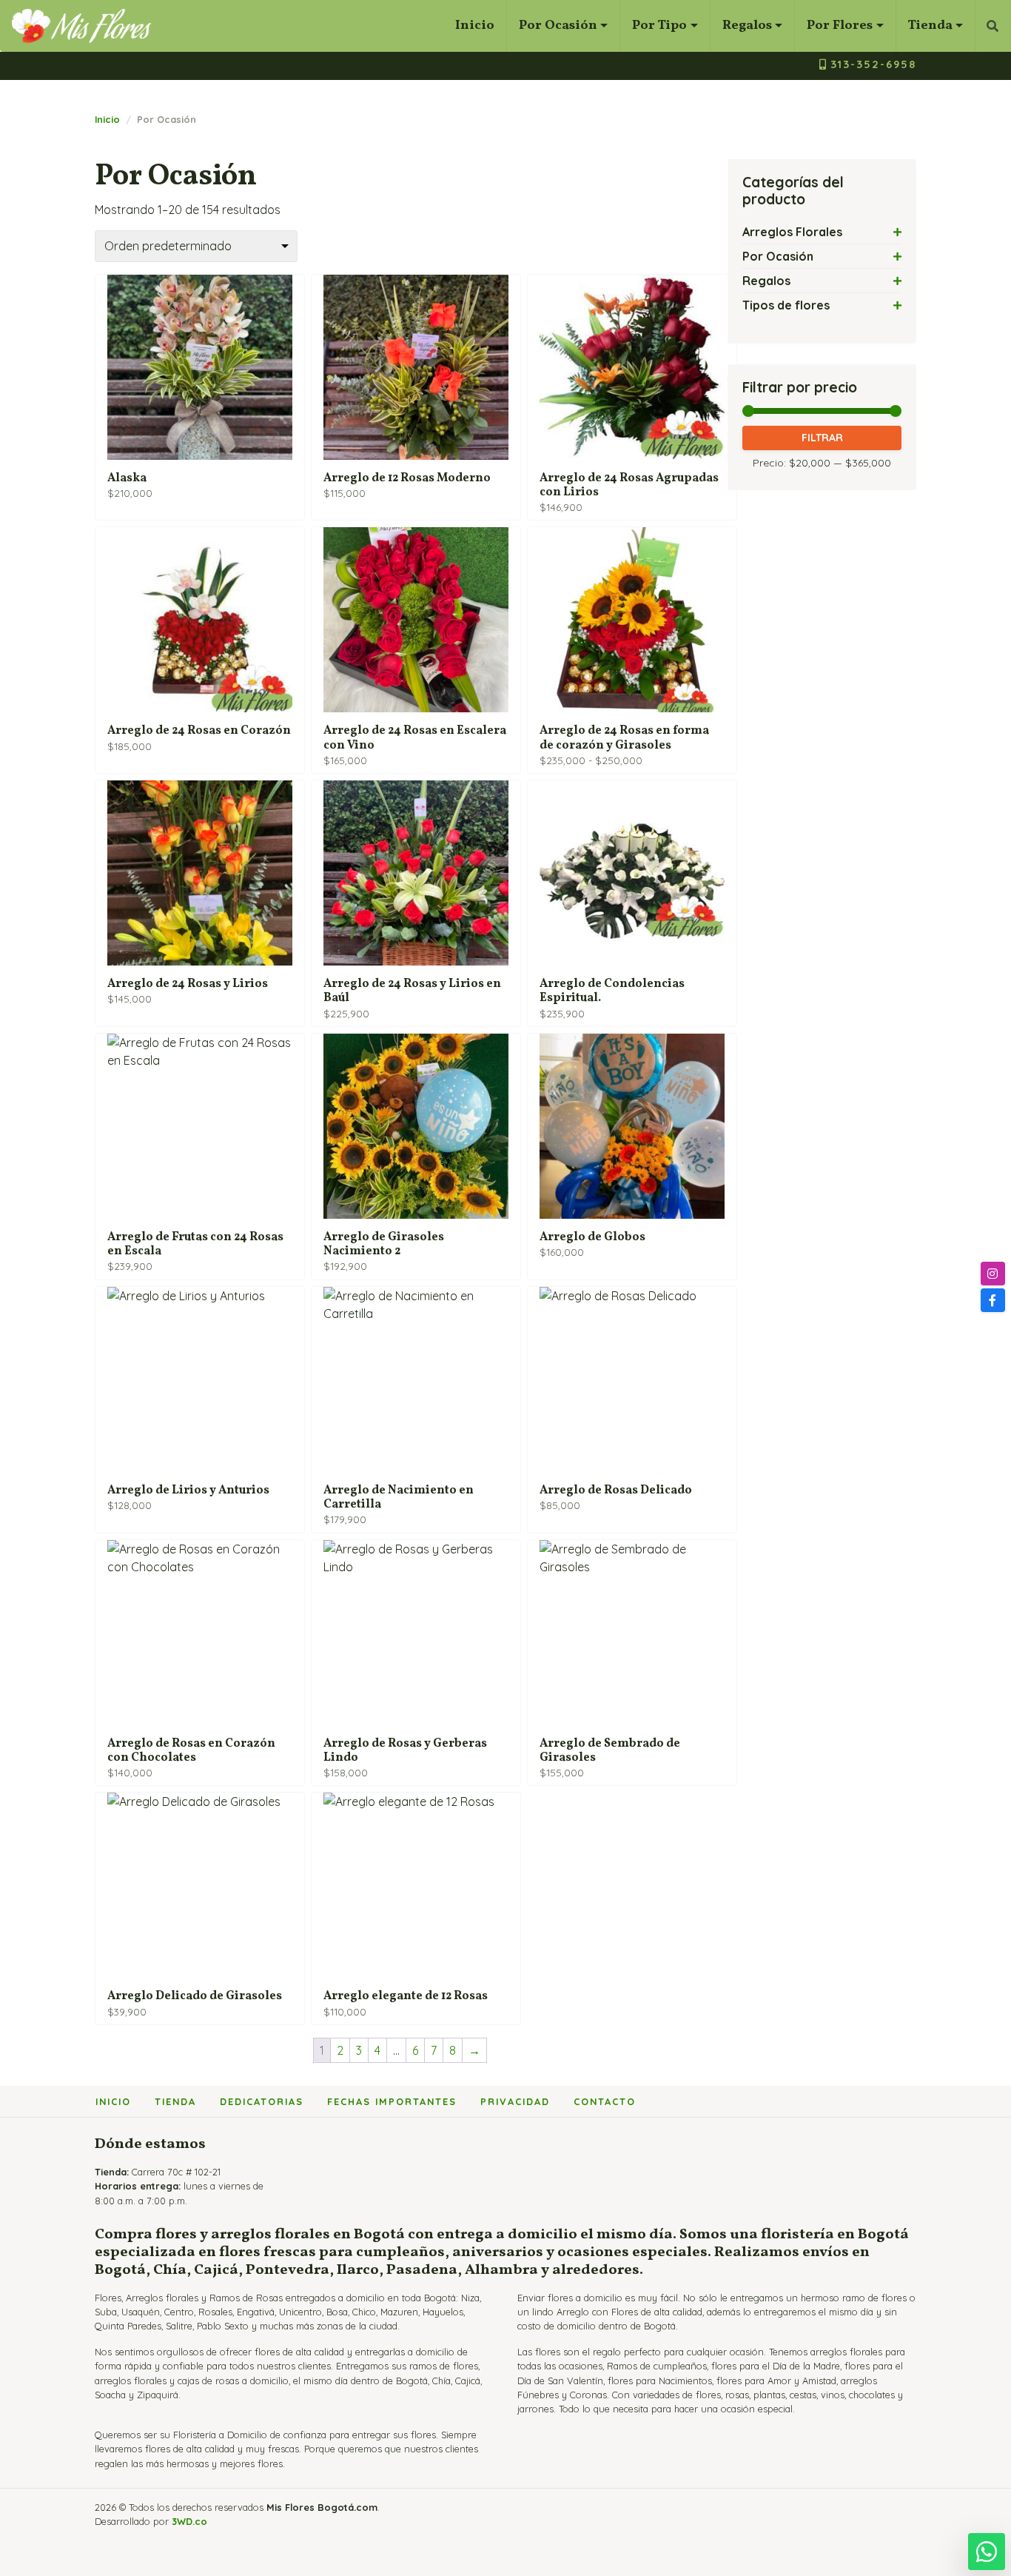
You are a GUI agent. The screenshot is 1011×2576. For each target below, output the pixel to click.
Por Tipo (659, 26)
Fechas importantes (392, 2101)
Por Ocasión (558, 26)
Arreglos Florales (792, 232)
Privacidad (515, 2101)
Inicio (475, 26)
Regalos (747, 26)
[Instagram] (993, 1274)
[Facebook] (993, 1300)
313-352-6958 (873, 64)
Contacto (605, 2101)
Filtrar (822, 438)
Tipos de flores (786, 305)
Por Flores (840, 26)
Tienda (930, 26)
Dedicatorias (262, 2101)
